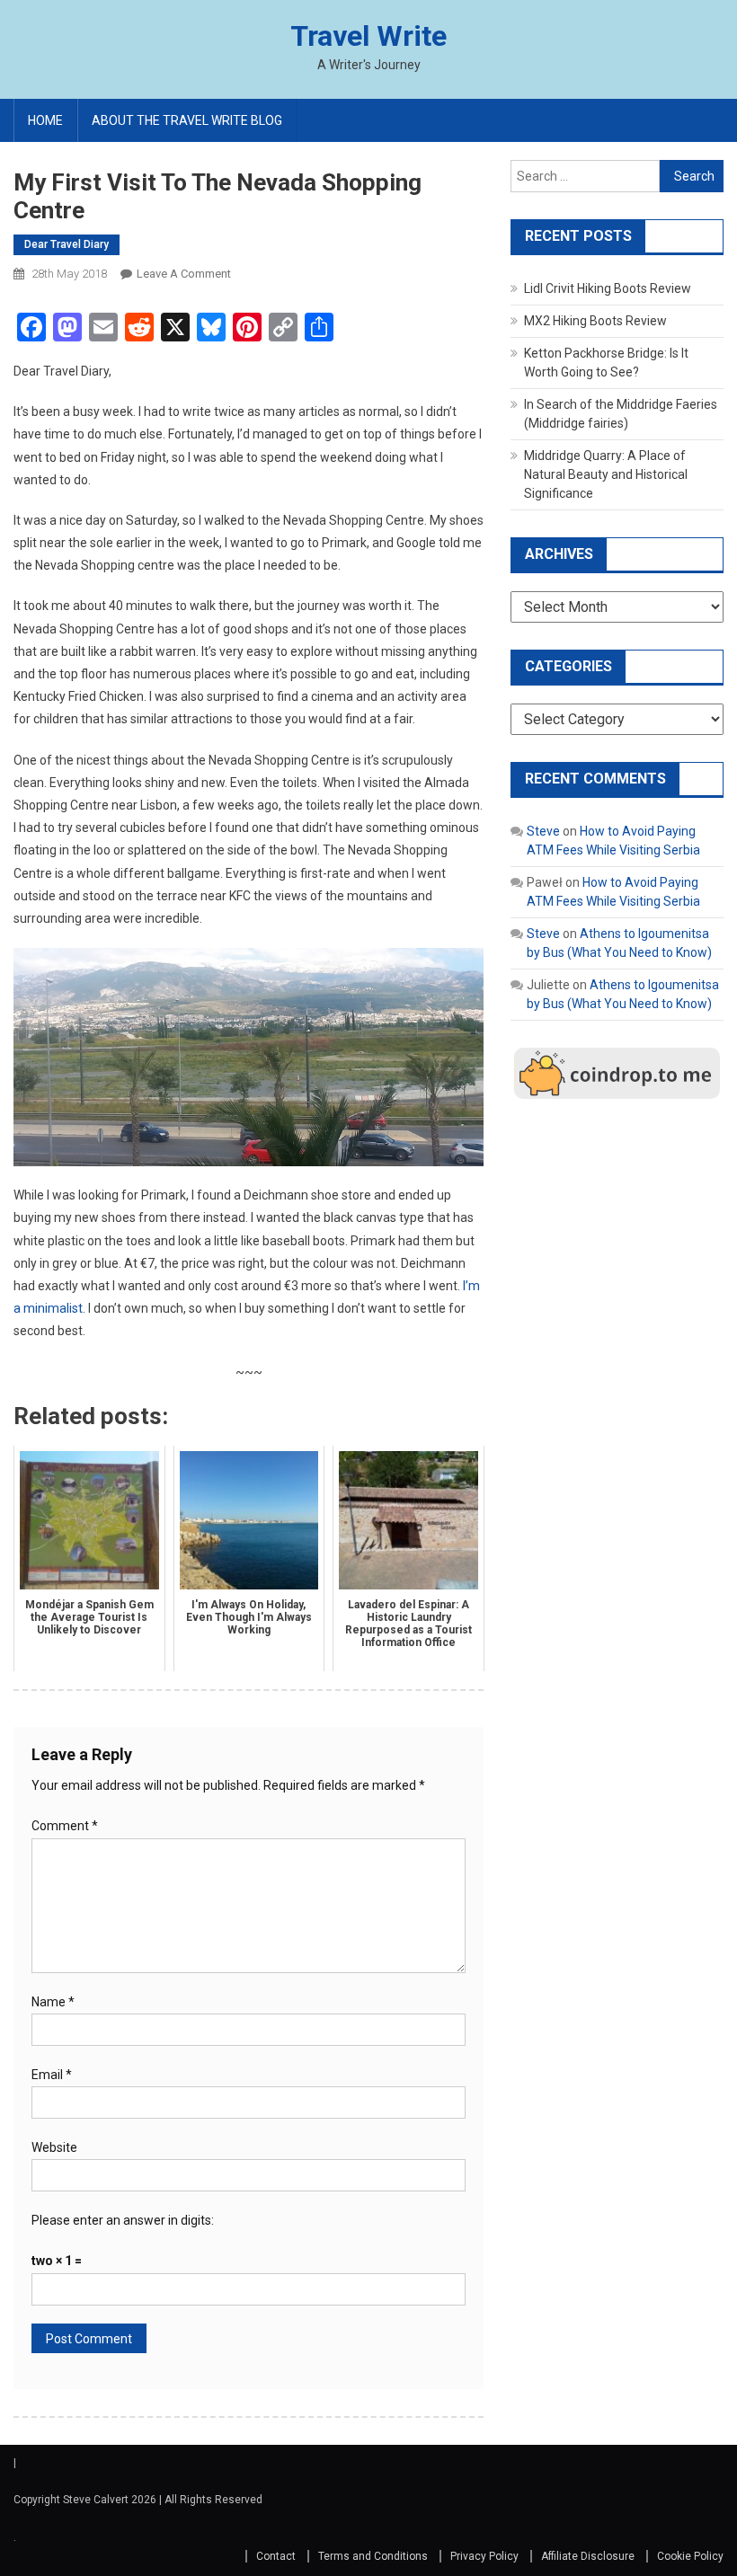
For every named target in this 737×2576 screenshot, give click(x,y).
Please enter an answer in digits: (123, 2220)
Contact (276, 2556)
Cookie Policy (690, 2556)
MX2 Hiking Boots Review (595, 321)
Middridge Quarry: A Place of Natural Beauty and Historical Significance (606, 474)
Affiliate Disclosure (588, 2556)
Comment (65, 1826)
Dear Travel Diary (67, 244)
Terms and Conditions (373, 2556)
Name (53, 2002)
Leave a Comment (184, 274)
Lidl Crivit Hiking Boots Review (608, 288)
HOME (45, 120)
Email (52, 2075)
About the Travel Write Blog (187, 120)
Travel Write (368, 36)
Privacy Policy (484, 2556)
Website (54, 2147)
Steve (543, 831)
